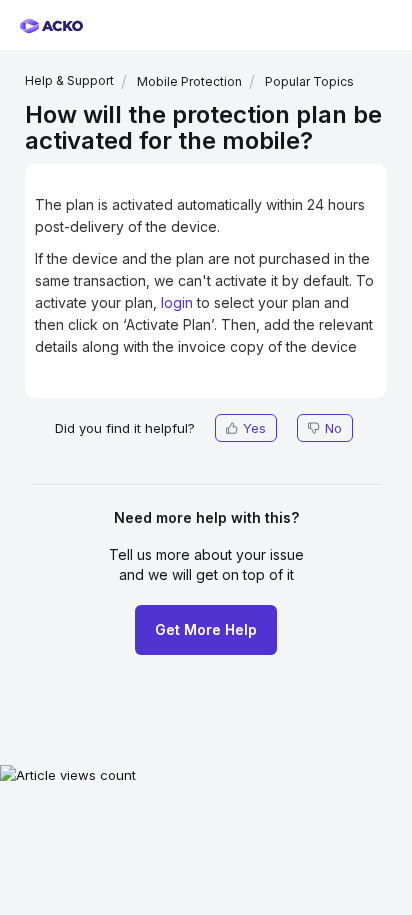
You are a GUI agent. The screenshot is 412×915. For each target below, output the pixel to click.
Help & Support (69, 80)
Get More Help (206, 629)
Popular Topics (309, 81)
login (177, 302)
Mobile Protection (189, 81)
